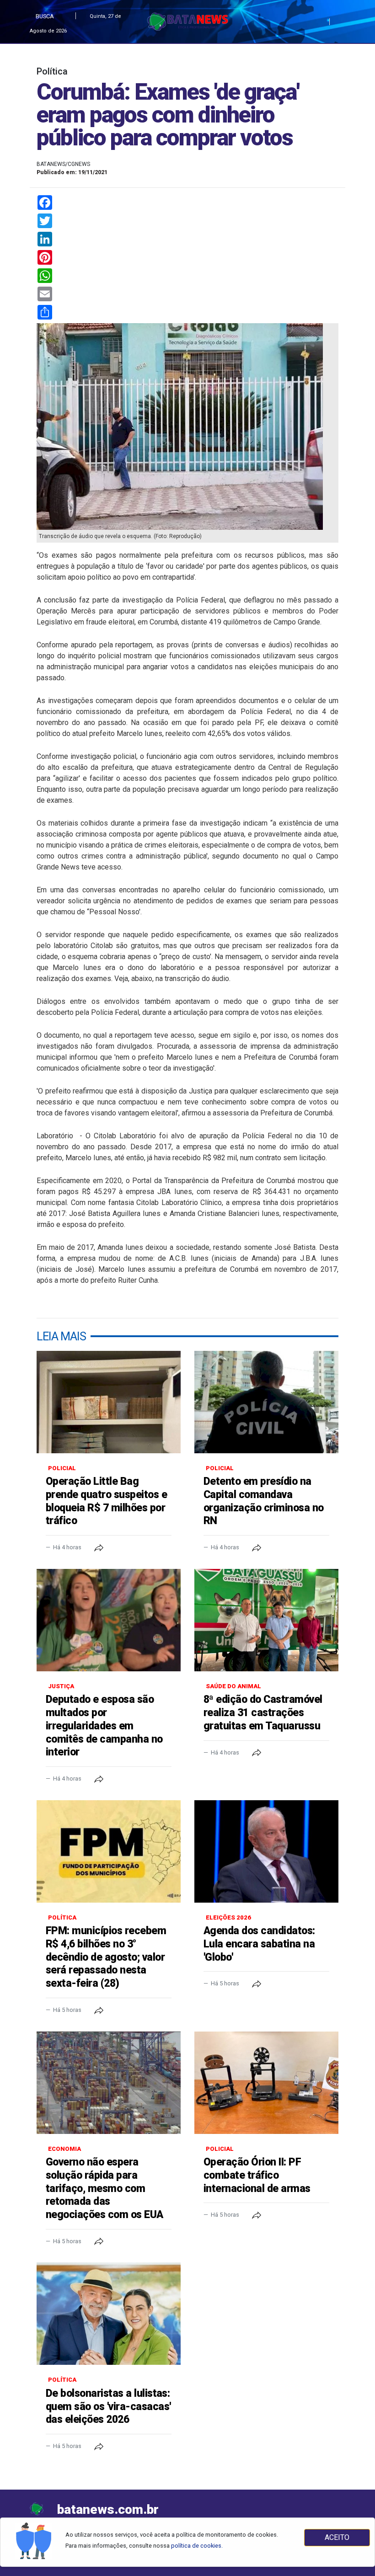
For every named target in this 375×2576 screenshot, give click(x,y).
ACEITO (337, 2537)
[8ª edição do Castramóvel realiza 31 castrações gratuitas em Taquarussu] (266, 1620)
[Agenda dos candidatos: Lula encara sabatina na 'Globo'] (266, 1851)
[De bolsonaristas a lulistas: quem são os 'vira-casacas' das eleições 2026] (109, 2314)
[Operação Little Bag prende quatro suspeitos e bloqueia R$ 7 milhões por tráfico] (109, 1402)
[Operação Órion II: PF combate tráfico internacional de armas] (266, 2083)
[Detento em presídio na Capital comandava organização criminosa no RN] (266, 1402)
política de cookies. (197, 2546)
